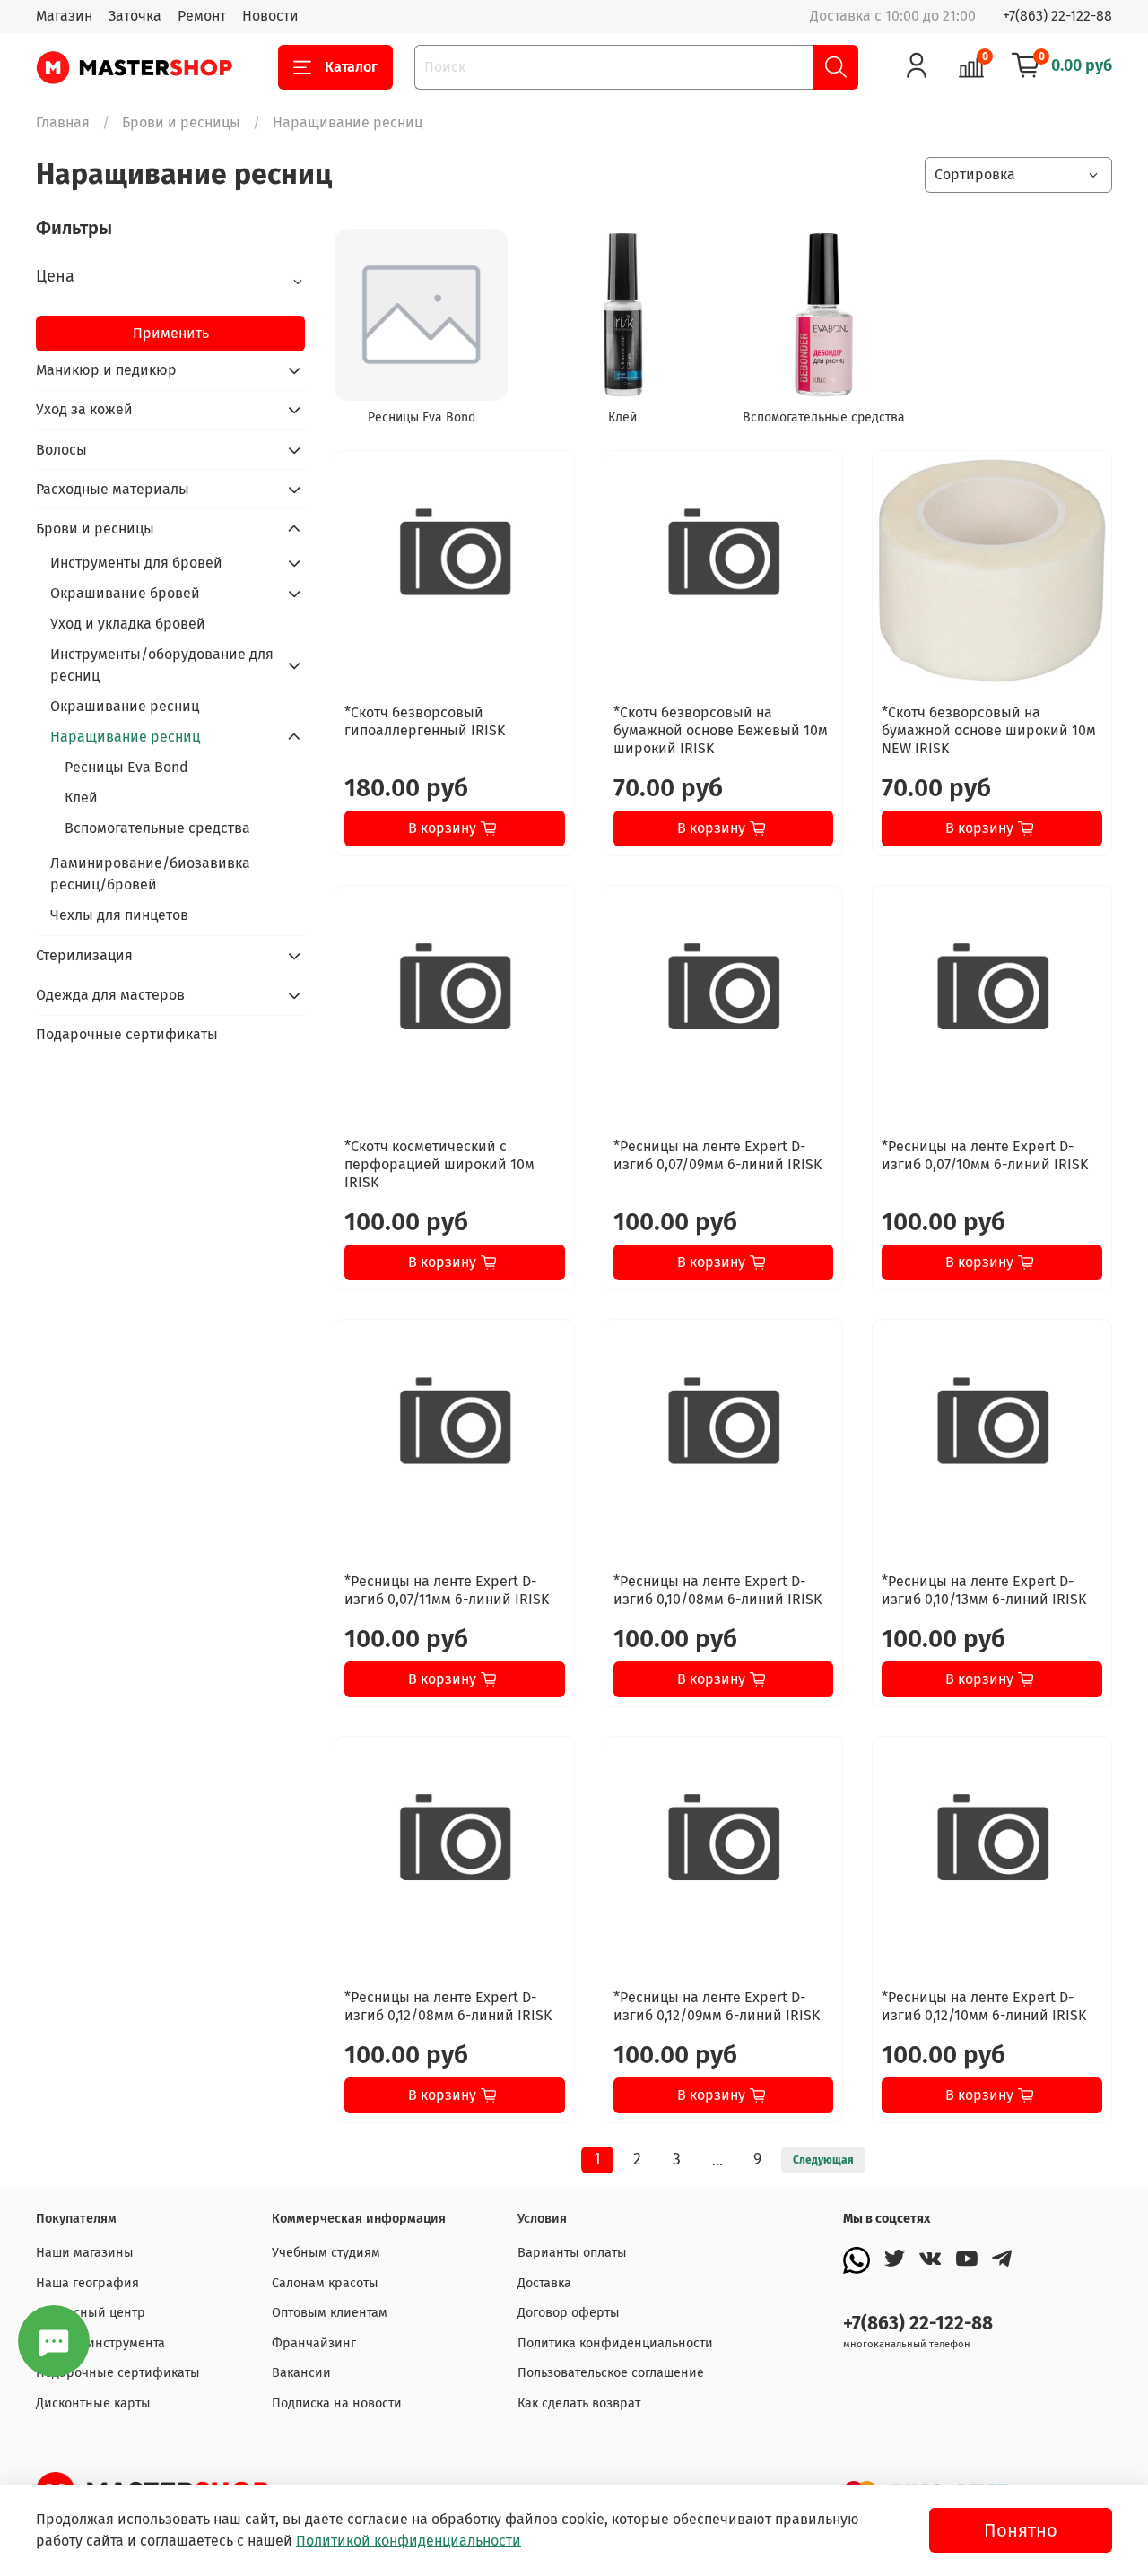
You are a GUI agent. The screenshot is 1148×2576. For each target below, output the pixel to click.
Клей (81, 798)
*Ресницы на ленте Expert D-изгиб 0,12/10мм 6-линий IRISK (984, 2006)
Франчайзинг (314, 2343)
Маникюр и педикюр (106, 370)
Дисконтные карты (93, 2403)
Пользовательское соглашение (611, 2373)
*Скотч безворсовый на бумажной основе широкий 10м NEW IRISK (989, 730)
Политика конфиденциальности (615, 2343)
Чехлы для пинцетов (119, 915)
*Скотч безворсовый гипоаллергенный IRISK (425, 721)
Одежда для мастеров (110, 995)
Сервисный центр (91, 2313)
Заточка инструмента (100, 2343)
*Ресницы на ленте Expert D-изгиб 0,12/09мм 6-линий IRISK (717, 2006)
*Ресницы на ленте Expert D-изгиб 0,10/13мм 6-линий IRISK (984, 1590)
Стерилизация (84, 955)
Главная (63, 122)
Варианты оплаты (572, 2253)
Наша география (87, 2283)
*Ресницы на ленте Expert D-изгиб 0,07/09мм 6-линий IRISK (717, 1155)
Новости (270, 16)
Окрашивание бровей (125, 593)
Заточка (135, 16)
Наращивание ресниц (125, 737)
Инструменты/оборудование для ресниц (162, 665)
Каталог (351, 67)
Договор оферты (569, 2313)
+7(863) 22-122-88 (1057, 16)
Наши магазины (85, 2253)
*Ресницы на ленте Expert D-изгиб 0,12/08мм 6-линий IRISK (448, 2006)
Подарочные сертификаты (127, 1034)
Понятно (1021, 2530)
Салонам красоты (325, 2283)
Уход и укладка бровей (128, 624)
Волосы (61, 450)
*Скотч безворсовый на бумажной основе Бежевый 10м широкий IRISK (721, 730)
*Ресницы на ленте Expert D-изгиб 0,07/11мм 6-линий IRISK (447, 1590)
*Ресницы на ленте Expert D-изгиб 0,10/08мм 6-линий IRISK (717, 1590)
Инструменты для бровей (136, 563)
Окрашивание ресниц (125, 706)
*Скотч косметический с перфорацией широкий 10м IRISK (439, 1164)
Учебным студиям (326, 2253)
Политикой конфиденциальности (409, 2541)
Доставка (544, 2283)
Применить (171, 333)
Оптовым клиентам (330, 2313)
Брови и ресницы (181, 122)
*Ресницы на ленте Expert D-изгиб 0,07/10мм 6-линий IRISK (985, 1155)
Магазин (64, 16)
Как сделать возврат (579, 2403)
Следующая (823, 2160)
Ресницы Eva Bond (126, 767)
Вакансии (301, 2373)
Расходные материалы (113, 489)
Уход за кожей (84, 409)
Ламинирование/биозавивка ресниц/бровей (150, 874)
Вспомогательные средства (157, 828)
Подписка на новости (337, 2403)
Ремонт (202, 16)
